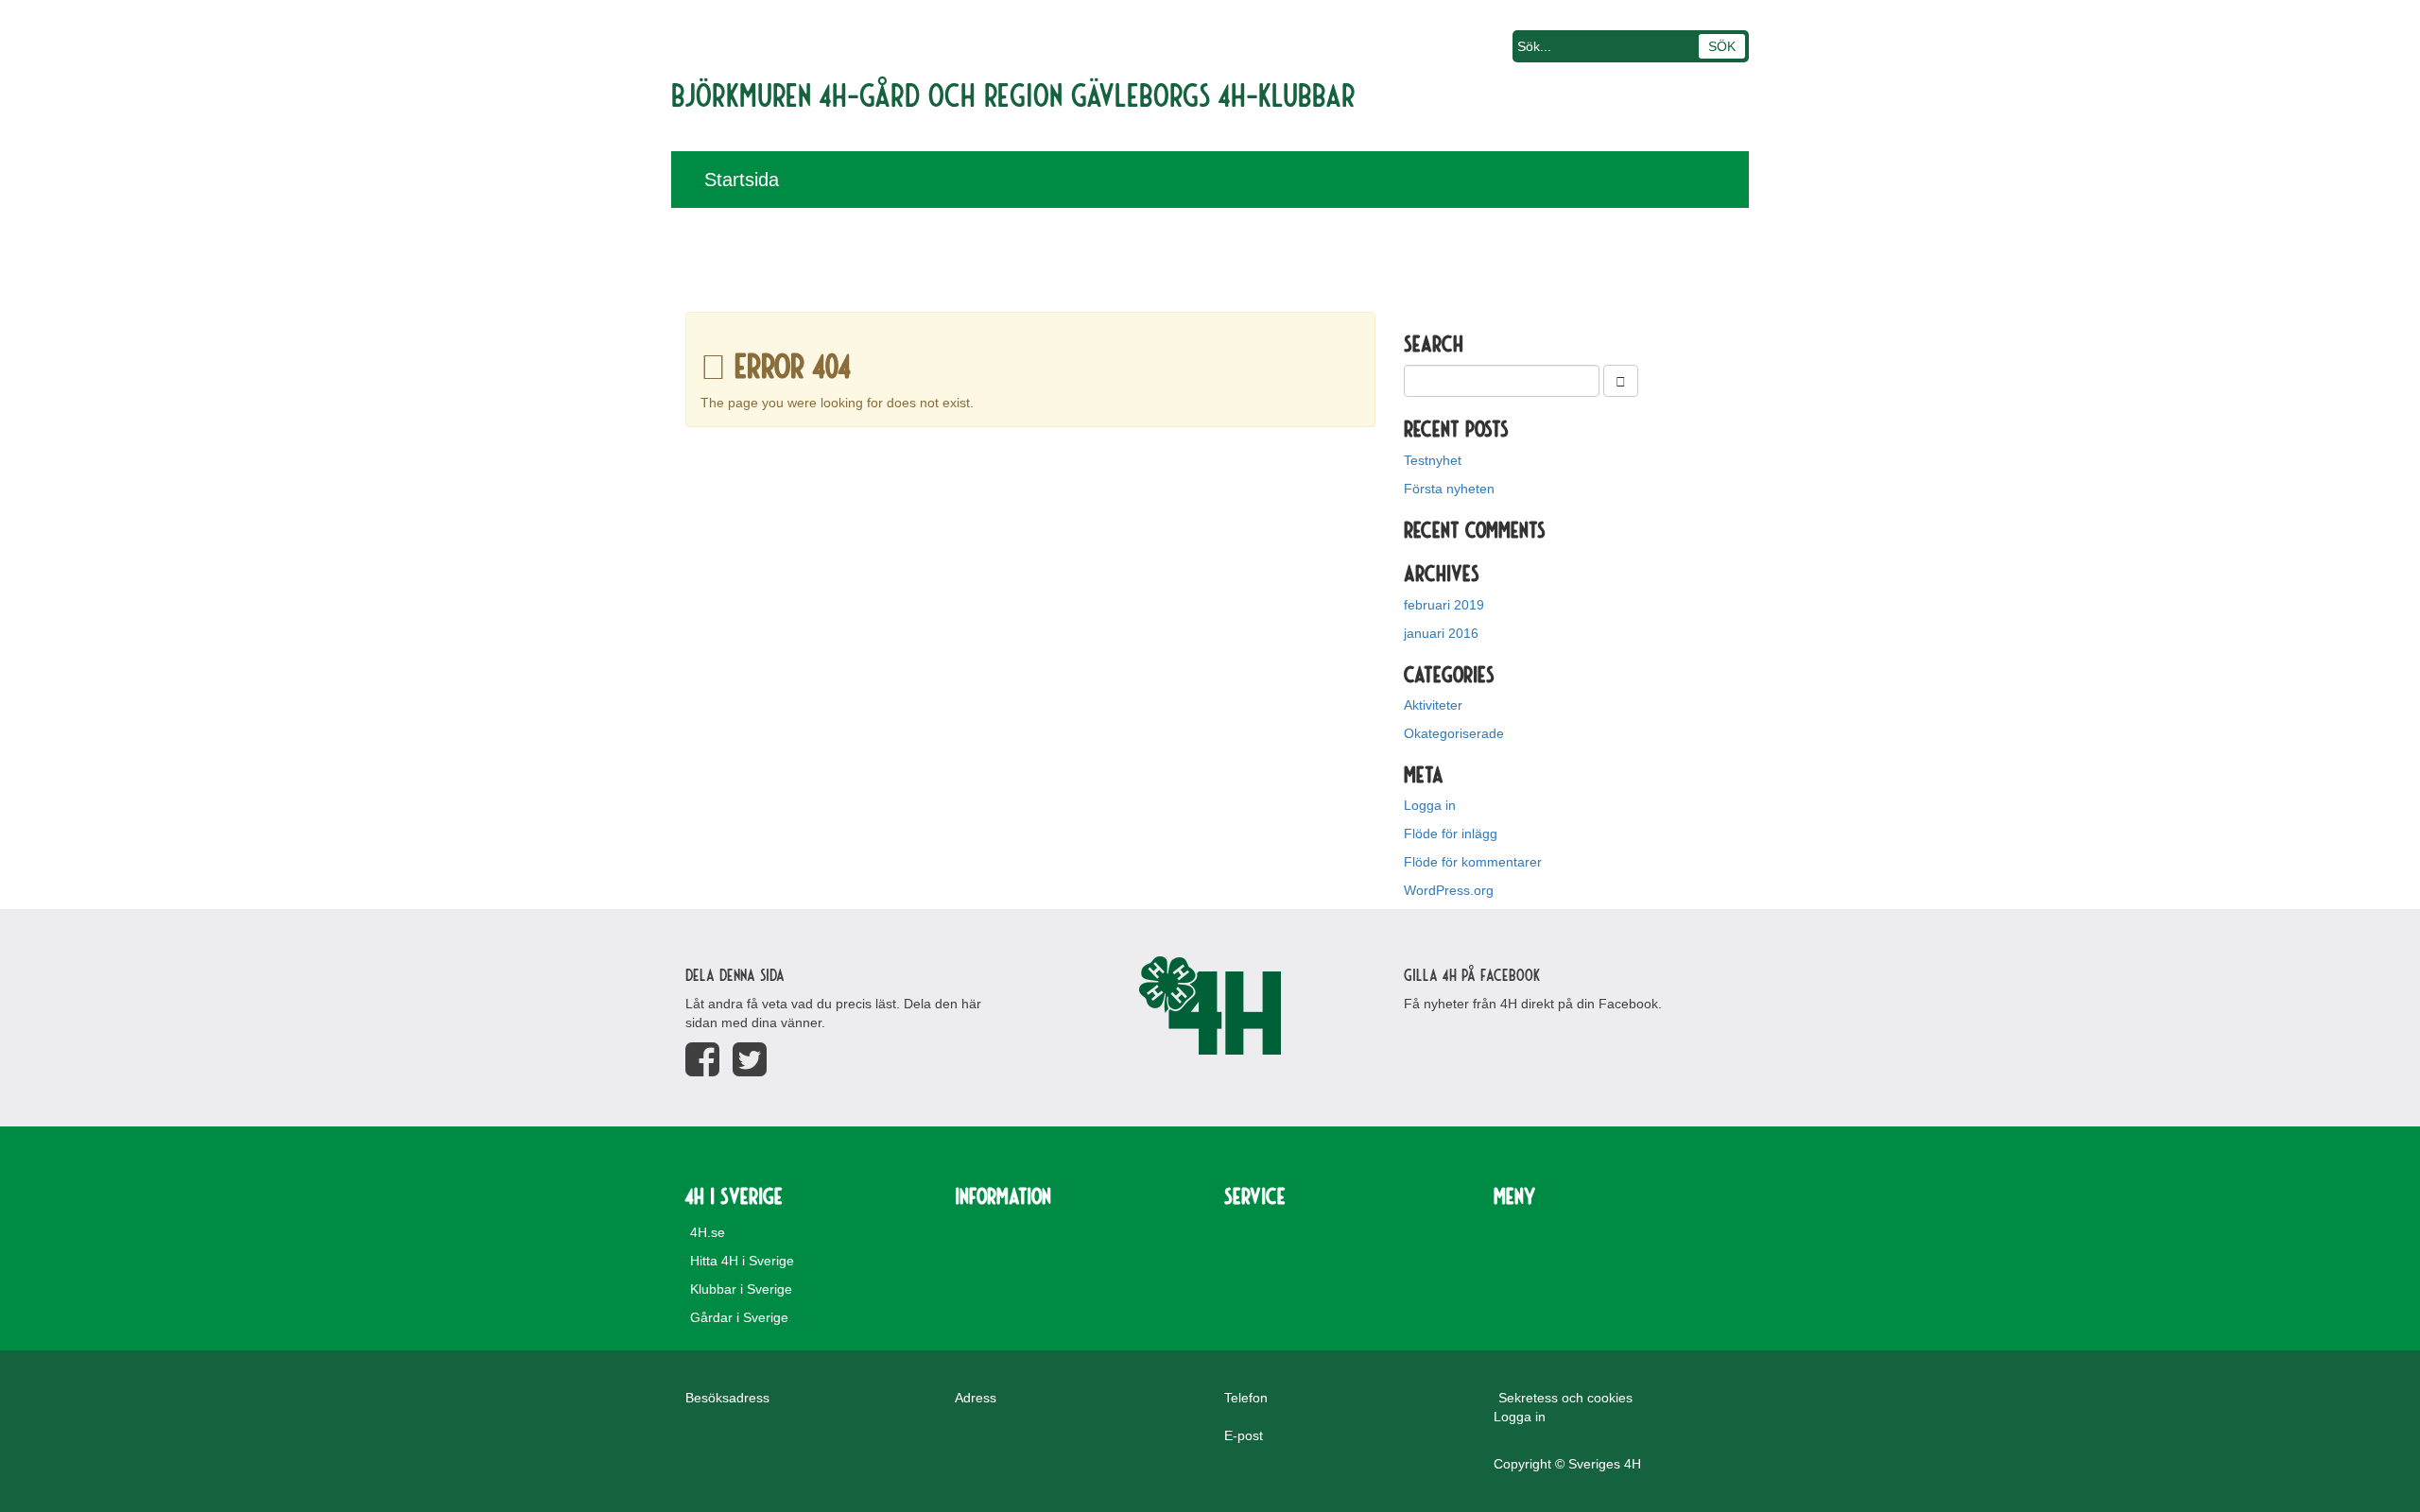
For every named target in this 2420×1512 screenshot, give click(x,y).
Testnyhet (1433, 460)
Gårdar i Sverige (739, 1317)
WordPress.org (1449, 890)
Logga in (1430, 805)
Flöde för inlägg (1451, 833)
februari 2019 (1444, 605)
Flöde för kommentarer (1473, 862)
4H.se (708, 1232)
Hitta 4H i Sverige (742, 1261)
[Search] (1621, 381)
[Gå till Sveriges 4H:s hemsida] (1210, 1005)
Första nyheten (1449, 489)
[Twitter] (750, 1060)
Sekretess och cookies (1565, 1398)
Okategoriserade (1454, 733)
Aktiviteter (1433, 705)
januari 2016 (1441, 633)
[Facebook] (702, 1060)
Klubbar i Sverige (741, 1289)
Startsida (742, 180)
